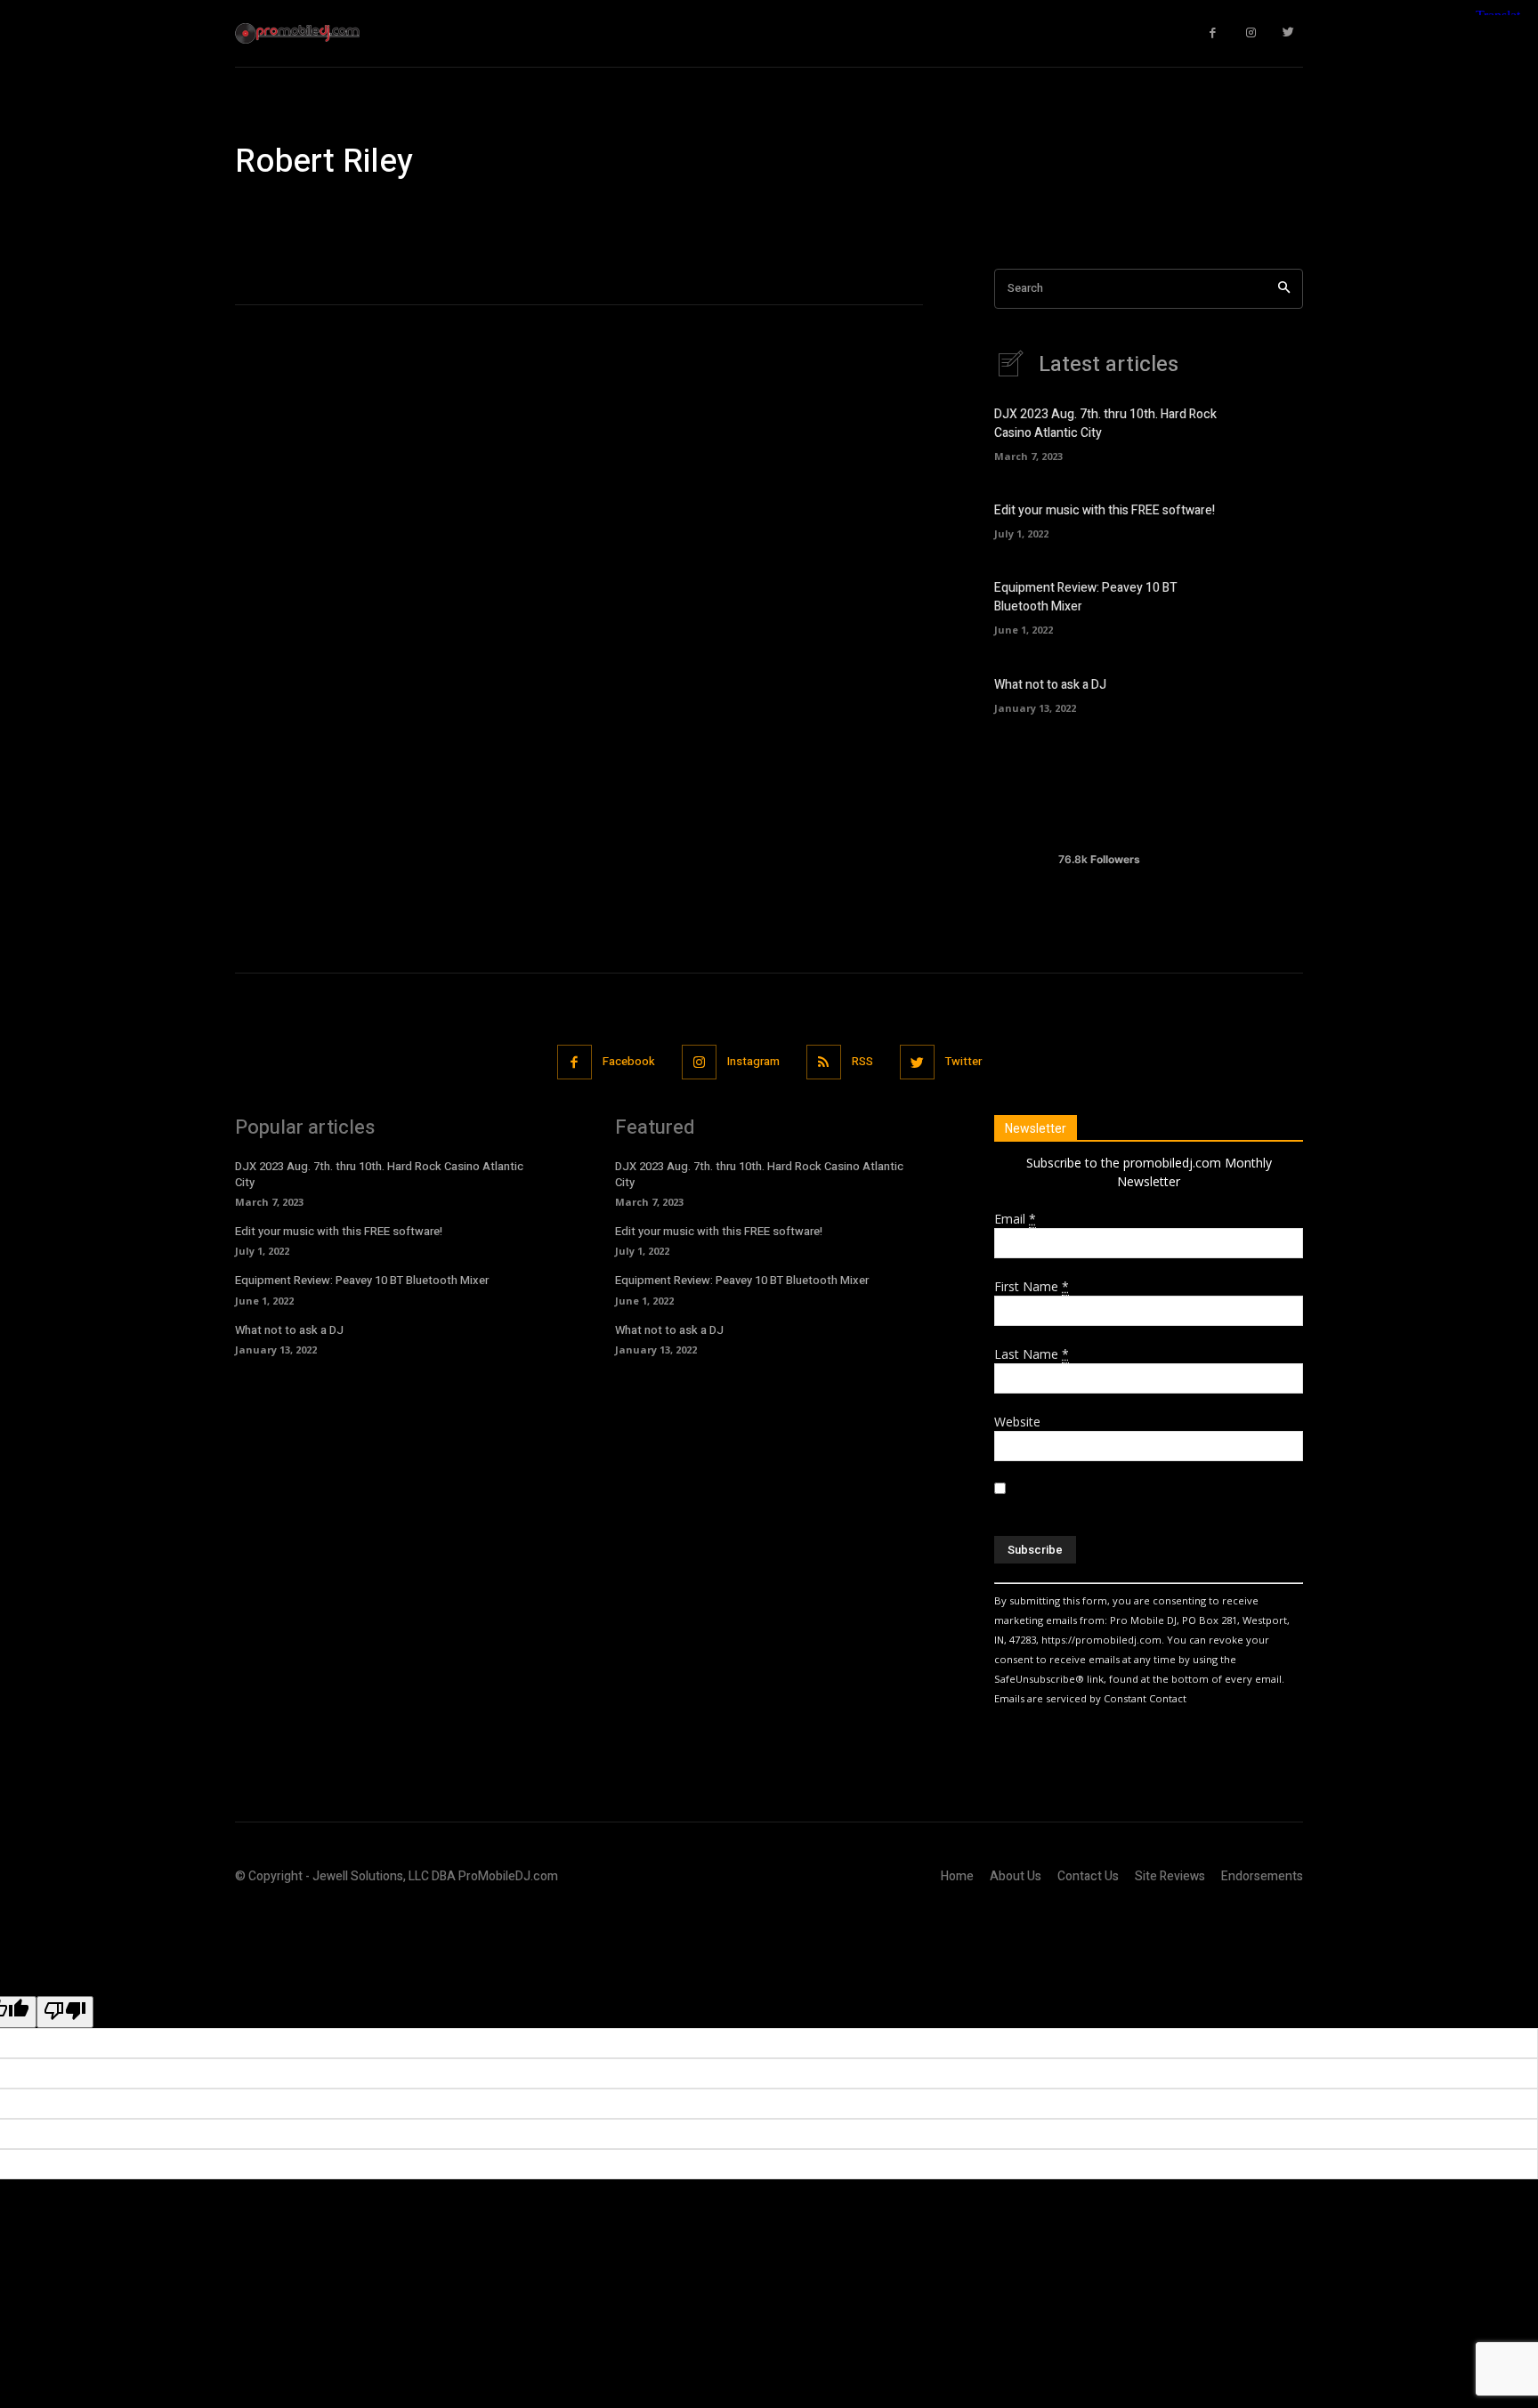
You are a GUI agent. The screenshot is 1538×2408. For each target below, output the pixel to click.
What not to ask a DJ (1050, 685)
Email (1015, 1219)
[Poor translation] (65, 2012)
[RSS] (824, 1062)
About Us (1016, 1876)
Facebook (629, 1061)
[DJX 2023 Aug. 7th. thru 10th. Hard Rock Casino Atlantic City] (1272, 432)
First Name (1032, 1286)
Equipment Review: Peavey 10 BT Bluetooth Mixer (362, 1280)
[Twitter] (1289, 33)
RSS (862, 1061)
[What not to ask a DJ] (1272, 693)
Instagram (753, 1061)
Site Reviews (1170, 1876)
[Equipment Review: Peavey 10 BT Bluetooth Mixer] (1272, 606)
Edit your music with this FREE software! (1105, 510)
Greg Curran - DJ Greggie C (1198, 214)
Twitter (963, 1061)
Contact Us (1088, 1876)
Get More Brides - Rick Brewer (1024, 214)
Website (1017, 1422)
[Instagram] (1251, 33)
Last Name (1032, 1354)
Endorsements (1262, 1876)
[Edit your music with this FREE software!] (1272, 519)
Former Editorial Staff (572, 214)
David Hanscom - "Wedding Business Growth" (368, 214)
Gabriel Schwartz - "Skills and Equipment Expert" (787, 214)
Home (957, 1876)
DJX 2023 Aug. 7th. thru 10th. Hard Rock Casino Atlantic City (379, 1174)
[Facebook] (1214, 33)
